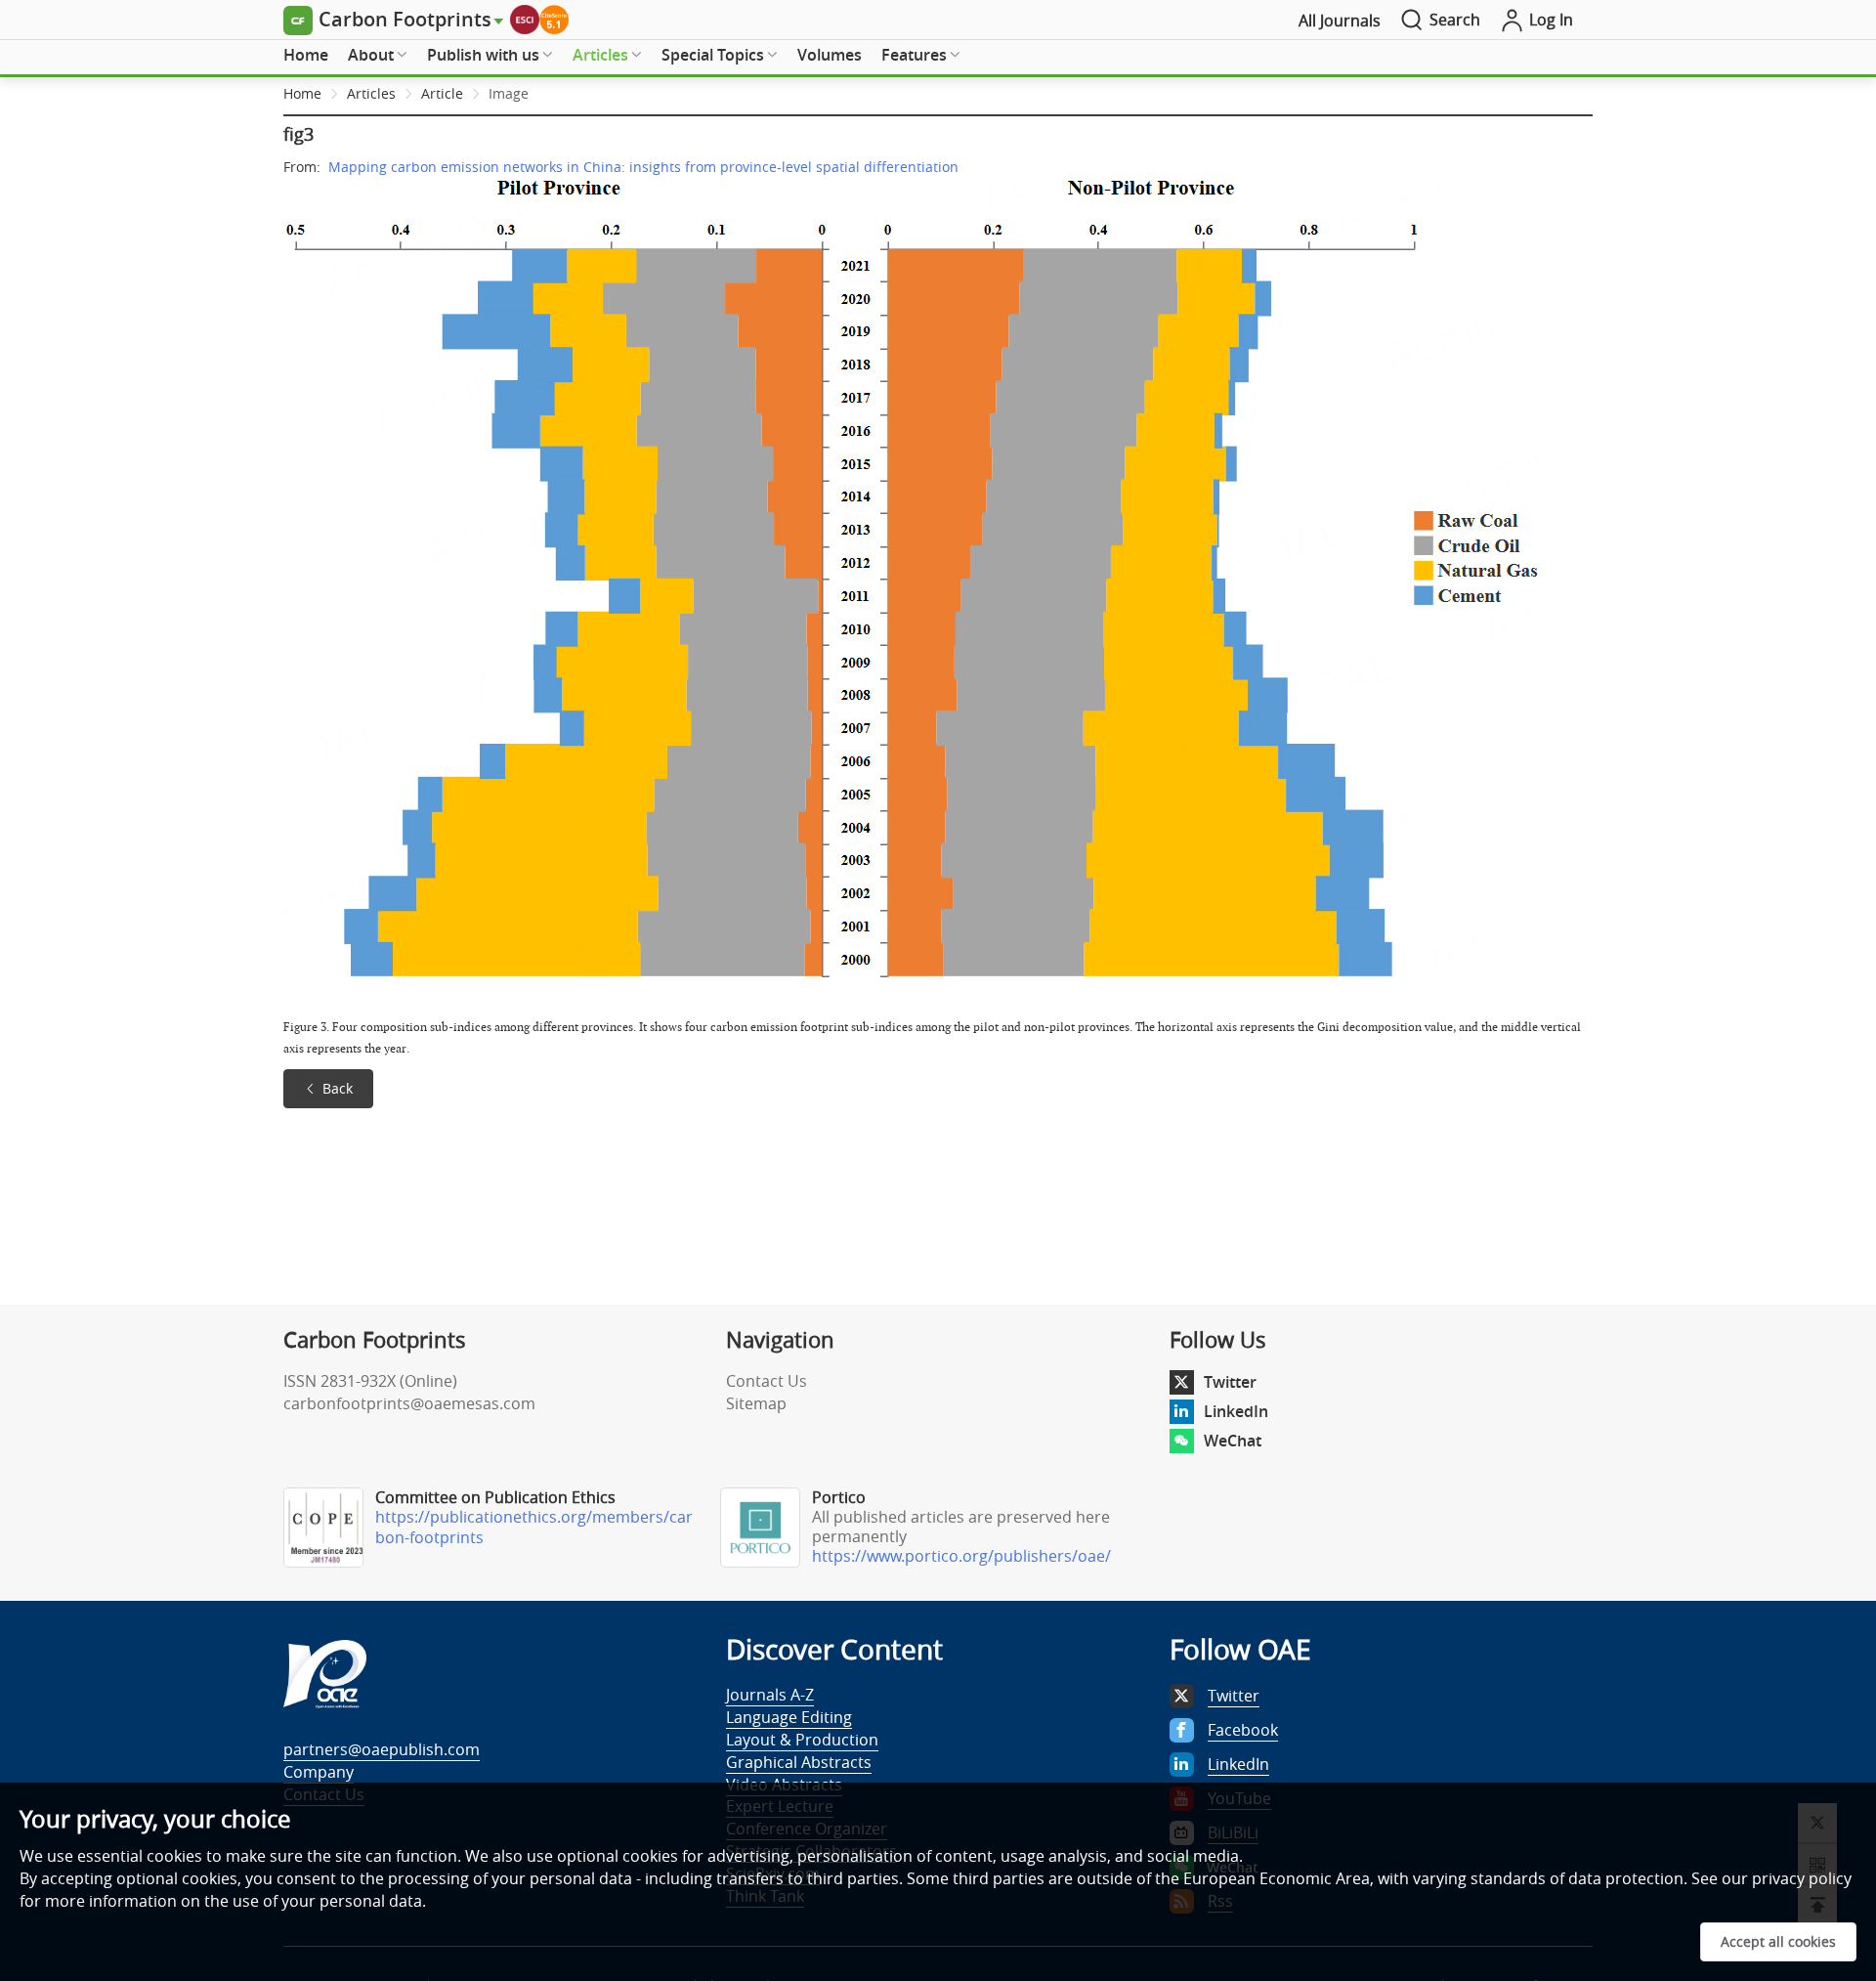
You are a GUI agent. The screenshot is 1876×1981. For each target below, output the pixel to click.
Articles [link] (371, 93)
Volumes (830, 55)
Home (306, 55)
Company (319, 1772)
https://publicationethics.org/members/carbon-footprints (534, 1527)
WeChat (1233, 1441)
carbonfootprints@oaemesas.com (409, 1403)
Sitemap (756, 1403)
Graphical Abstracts (799, 1762)
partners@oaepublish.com (382, 1749)
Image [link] (509, 93)
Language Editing (789, 1717)
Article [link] (442, 93)
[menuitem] (306, 56)
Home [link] (302, 93)
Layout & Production (802, 1740)
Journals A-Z (770, 1695)
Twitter (1230, 1382)
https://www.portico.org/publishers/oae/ (961, 1556)
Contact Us (767, 1381)
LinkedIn (1236, 1411)
